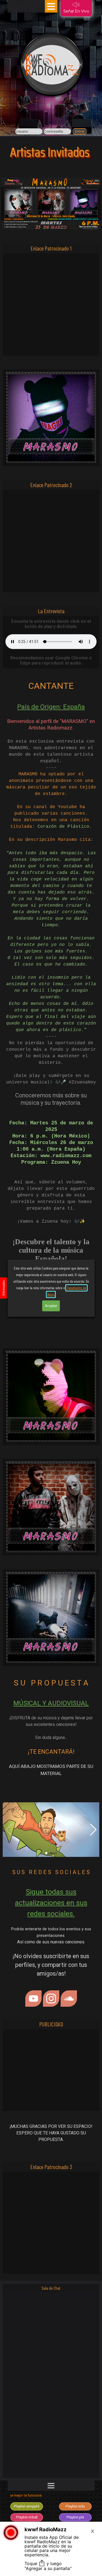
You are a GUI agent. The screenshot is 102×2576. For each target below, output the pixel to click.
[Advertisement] (51, 304)
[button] (51, 1830)
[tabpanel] (51, 1019)
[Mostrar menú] (51, 6)
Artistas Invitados (50, 152)
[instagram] (51, 1999)
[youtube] (33, 1999)
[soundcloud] (69, 1999)
